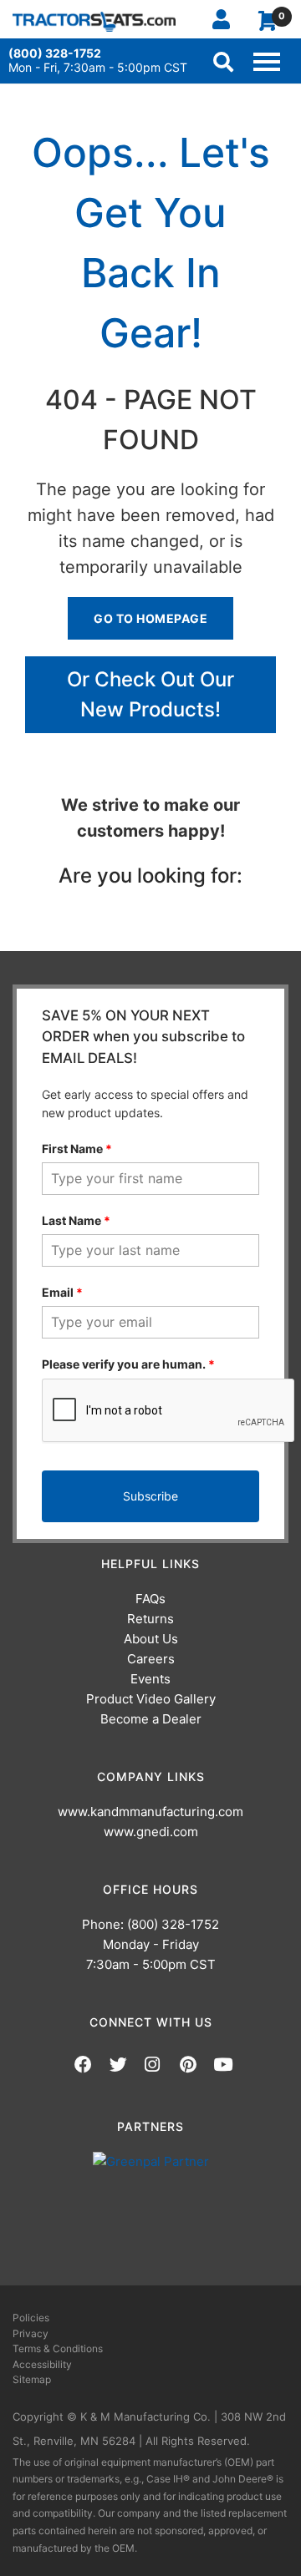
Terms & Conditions (58, 2348)
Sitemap (32, 2379)
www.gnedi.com (151, 1832)
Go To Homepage (150, 618)
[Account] (228, 19)
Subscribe (150, 1496)
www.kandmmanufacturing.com (150, 1812)
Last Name (76, 1220)
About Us (151, 1639)
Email (62, 1292)
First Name (77, 1149)
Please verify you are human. (128, 1364)
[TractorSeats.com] (94, 21)
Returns (150, 1619)
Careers (151, 1659)
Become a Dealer (151, 1719)
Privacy (31, 2333)
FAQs (150, 1599)
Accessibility (42, 2364)
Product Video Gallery (151, 1699)
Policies (31, 2318)
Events (150, 1679)
